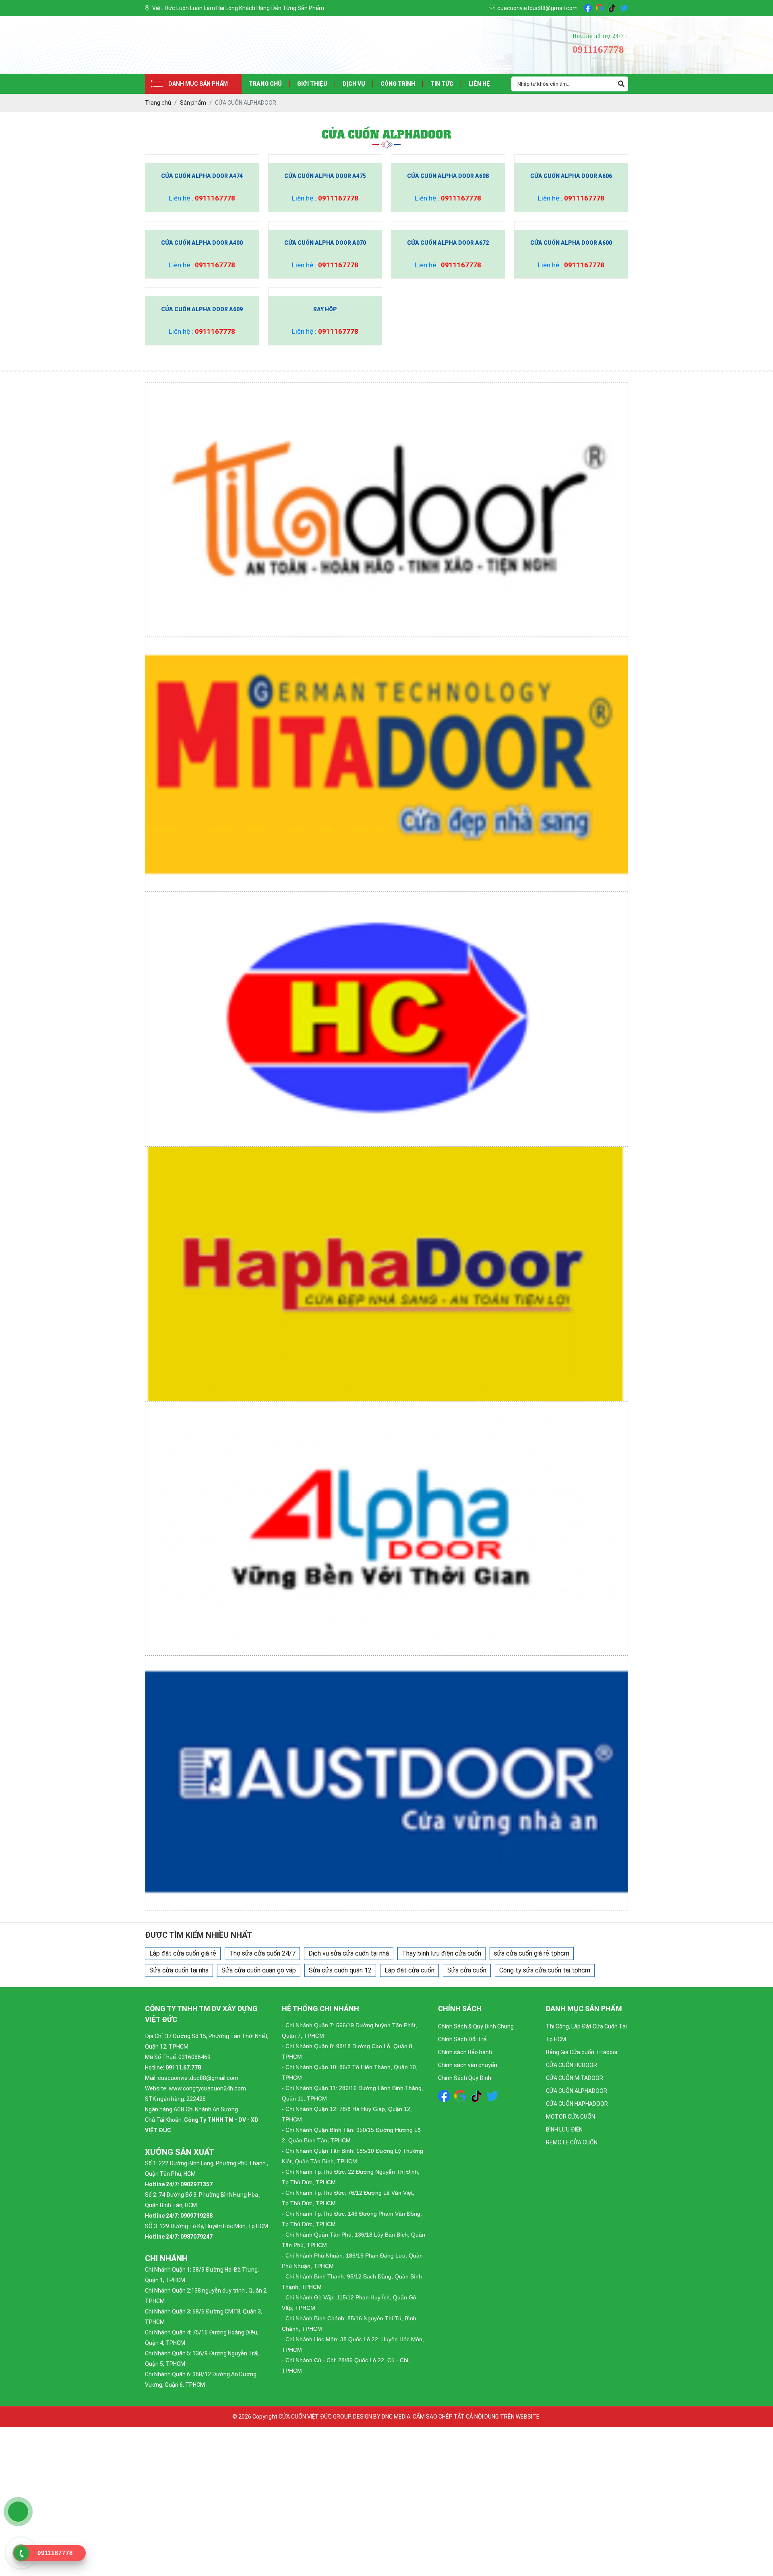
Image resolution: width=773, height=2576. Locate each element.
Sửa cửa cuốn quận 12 (340, 1970)
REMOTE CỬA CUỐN (572, 2142)
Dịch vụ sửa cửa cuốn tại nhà (349, 1953)
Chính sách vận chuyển (468, 2065)
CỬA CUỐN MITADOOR (575, 2078)
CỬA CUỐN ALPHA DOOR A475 (325, 176)
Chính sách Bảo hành (465, 2052)
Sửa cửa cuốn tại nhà (179, 1970)
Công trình (398, 84)
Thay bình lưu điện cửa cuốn (441, 1953)
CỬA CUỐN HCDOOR (571, 2065)
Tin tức (442, 84)
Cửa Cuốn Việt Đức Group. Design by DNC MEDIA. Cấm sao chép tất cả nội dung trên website (409, 2417)
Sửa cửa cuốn (467, 1970)
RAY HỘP (325, 309)
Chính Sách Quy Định (465, 2078)
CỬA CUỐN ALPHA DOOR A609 (202, 309)
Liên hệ (479, 84)
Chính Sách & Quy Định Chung (476, 2026)
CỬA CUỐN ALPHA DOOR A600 (571, 243)
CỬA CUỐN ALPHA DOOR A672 (448, 243)
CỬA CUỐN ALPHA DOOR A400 (202, 243)
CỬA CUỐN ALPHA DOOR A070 (325, 243)
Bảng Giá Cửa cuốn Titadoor (582, 2052)
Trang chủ (265, 84)
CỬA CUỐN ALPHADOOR (577, 2091)
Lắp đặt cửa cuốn (409, 1970)
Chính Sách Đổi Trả (462, 2039)
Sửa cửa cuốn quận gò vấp (259, 1970)
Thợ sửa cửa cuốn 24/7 (262, 1953)
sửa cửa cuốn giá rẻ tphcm (532, 1953)
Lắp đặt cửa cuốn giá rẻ (183, 1953)
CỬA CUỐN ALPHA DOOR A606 (571, 176)
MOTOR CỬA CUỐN (570, 2117)
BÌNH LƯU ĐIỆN (564, 2129)
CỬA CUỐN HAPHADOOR (577, 2104)
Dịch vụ (354, 84)
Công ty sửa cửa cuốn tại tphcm (545, 1970)
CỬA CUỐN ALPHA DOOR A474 (202, 176)
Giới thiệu (312, 84)
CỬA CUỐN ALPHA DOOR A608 (448, 176)
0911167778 (215, 198)
